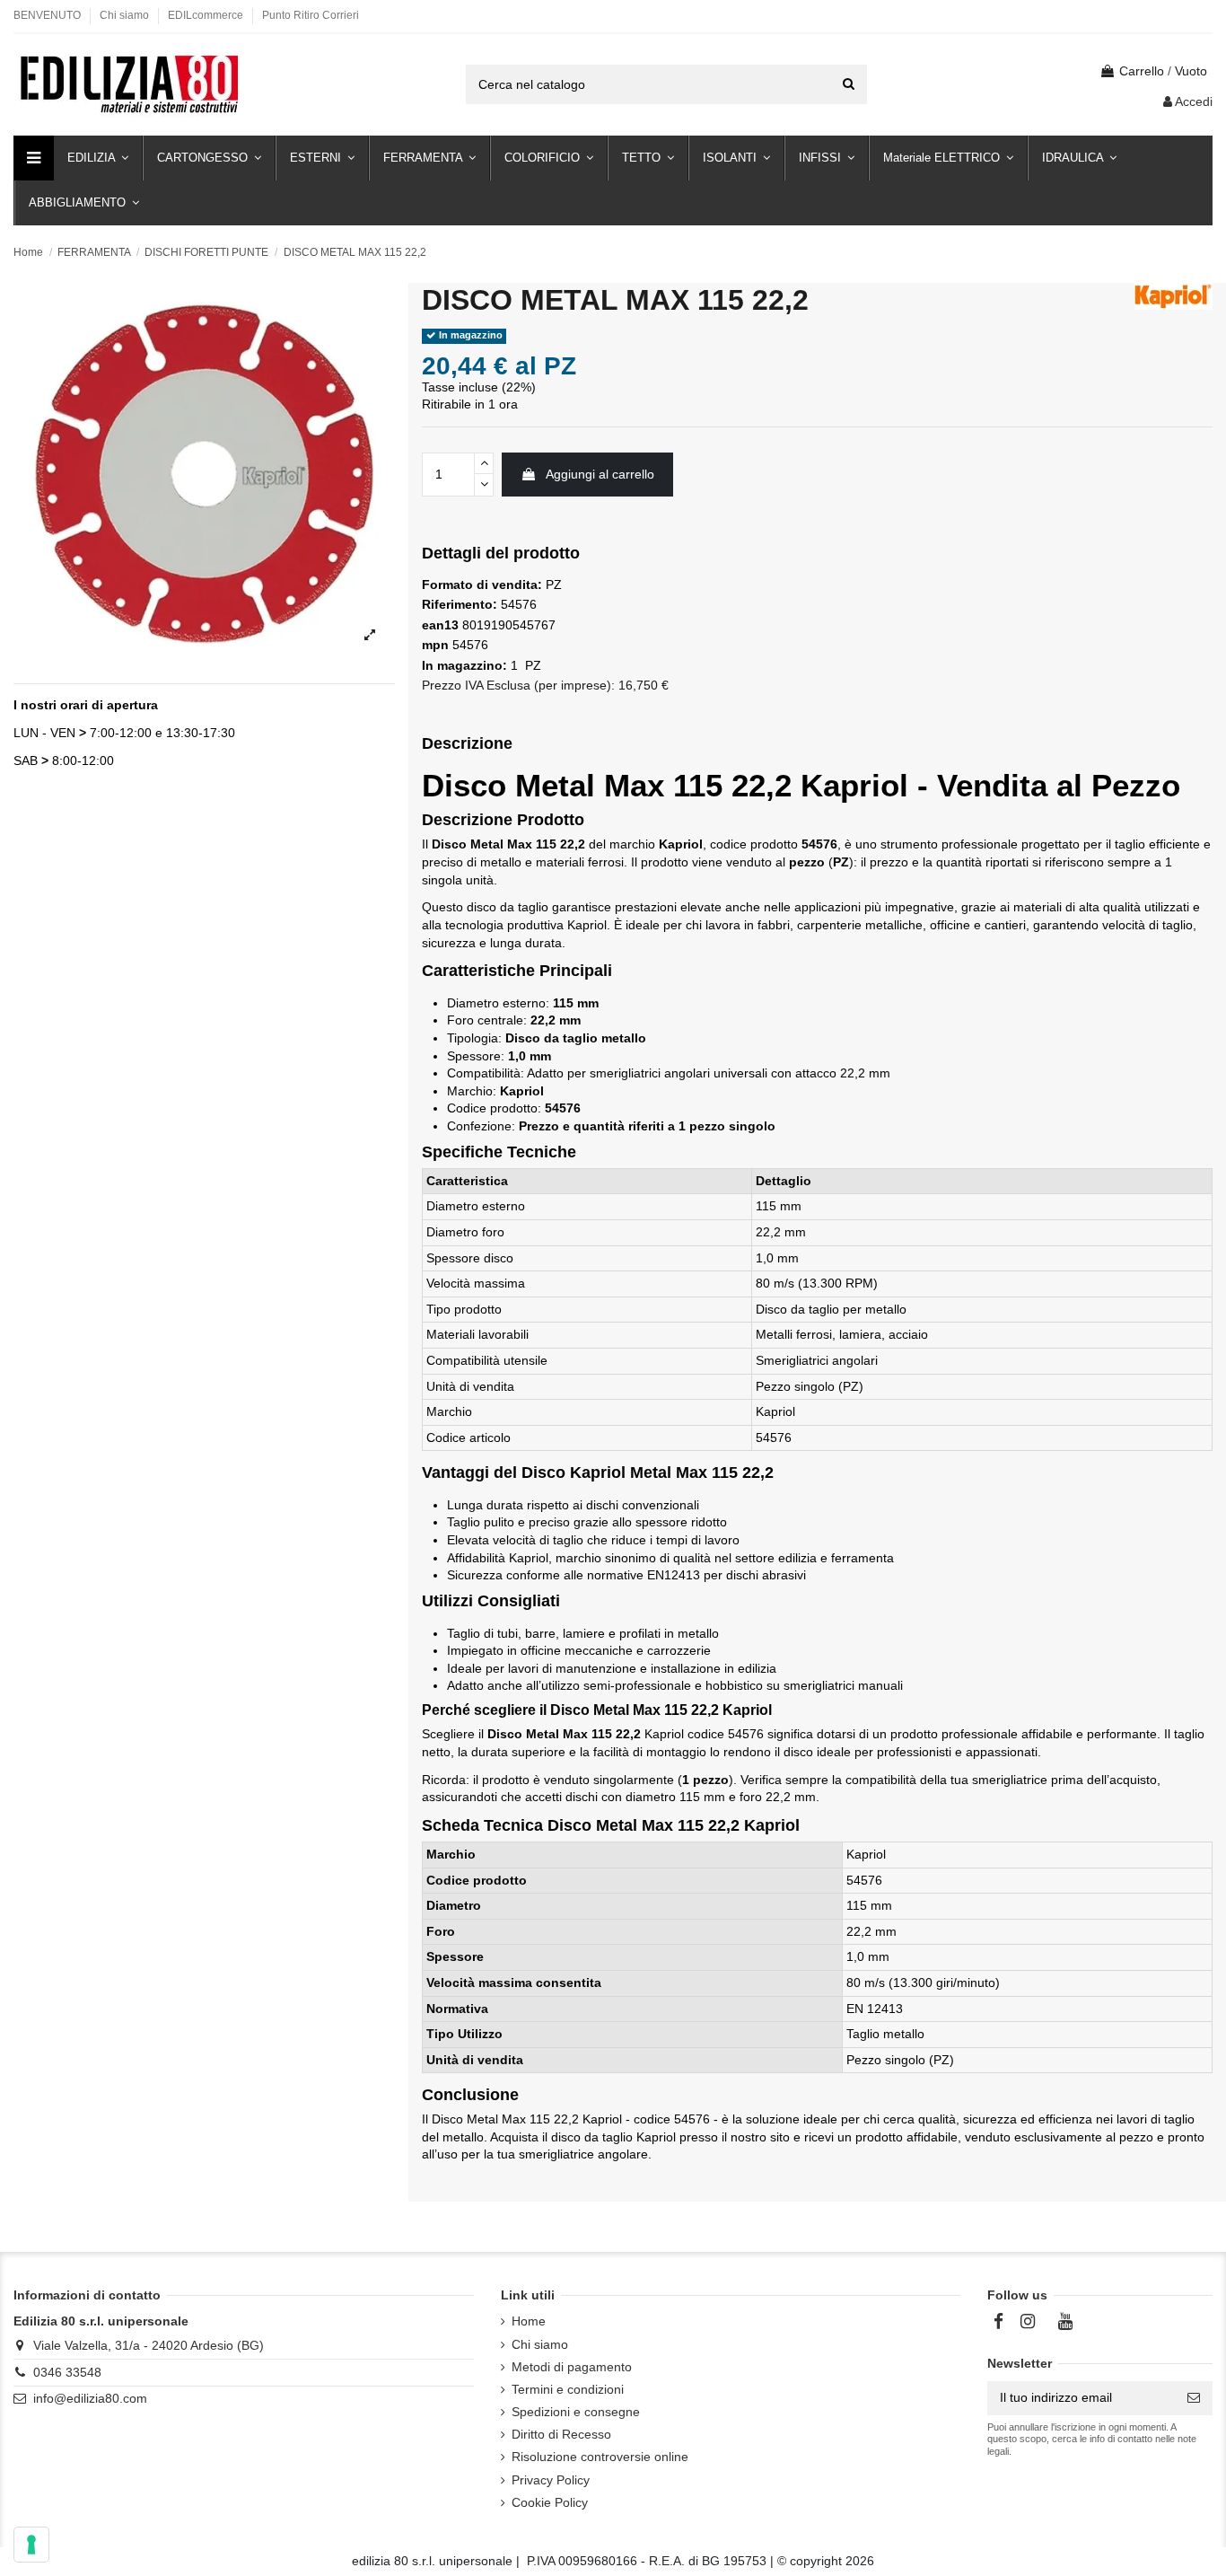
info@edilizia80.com (90, 2398)
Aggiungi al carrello (600, 474)
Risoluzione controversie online (600, 2457)
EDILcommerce (207, 15)
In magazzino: (464, 665)
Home (529, 2321)
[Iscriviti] (1194, 2398)
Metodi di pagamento (572, 2367)
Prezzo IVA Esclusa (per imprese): (518, 685)
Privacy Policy (551, 2480)
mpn (435, 645)
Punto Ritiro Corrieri (311, 15)
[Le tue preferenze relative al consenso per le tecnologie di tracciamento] (31, 2545)
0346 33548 (67, 2372)
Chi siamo (126, 15)
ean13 (440, 625)
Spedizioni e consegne (576, 2412)
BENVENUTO (48, 15)
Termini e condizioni (568, 2389)
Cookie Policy (550, 2502)
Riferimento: (460, 604)
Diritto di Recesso (561, 2434)
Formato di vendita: (482, 585)
